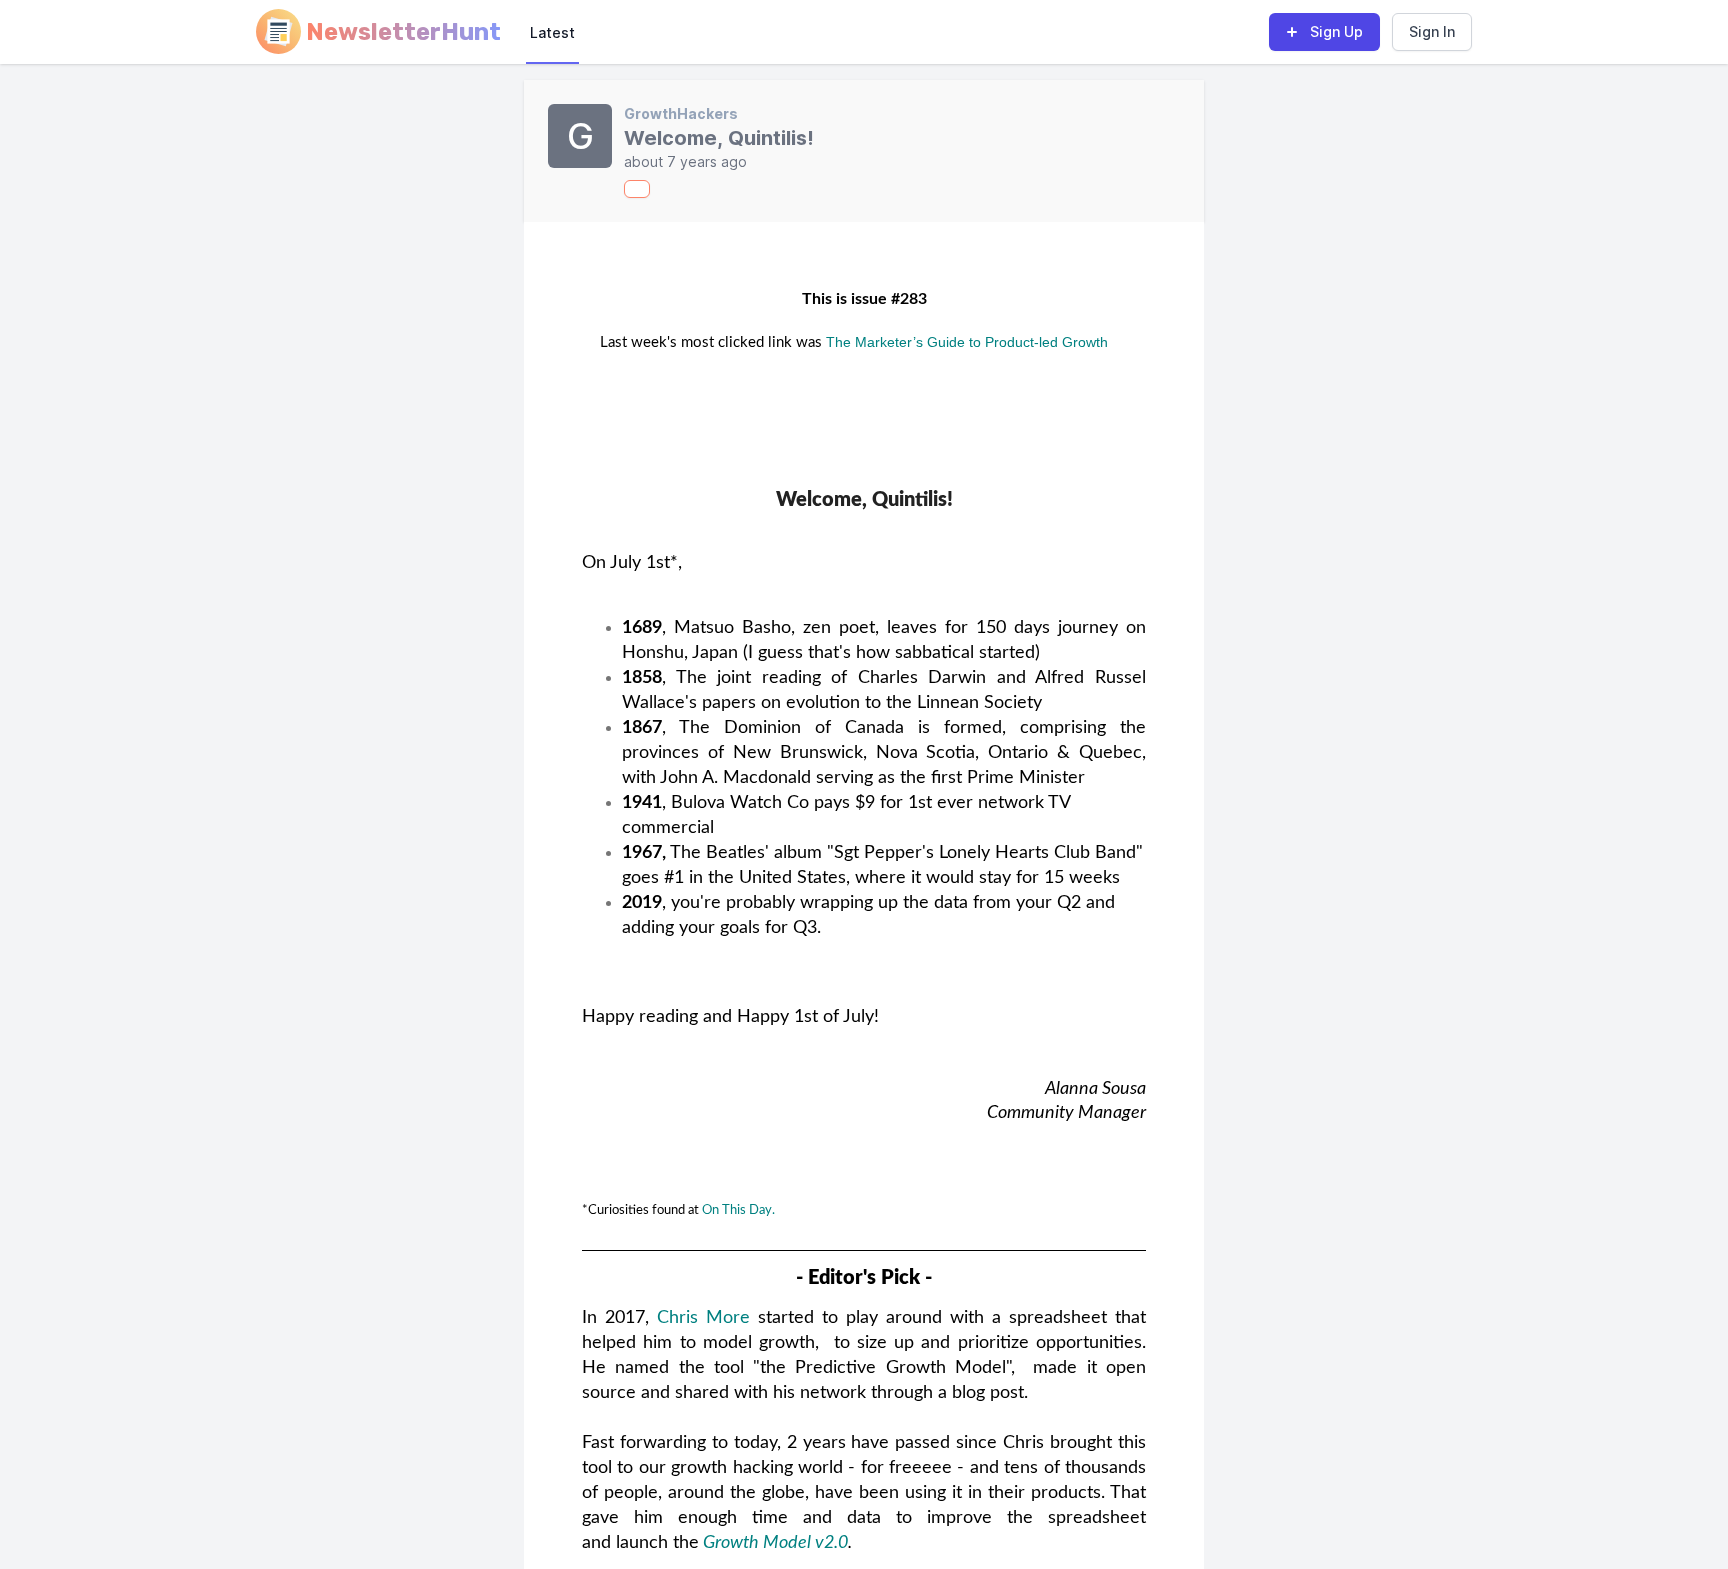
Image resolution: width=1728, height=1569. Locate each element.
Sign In (1432, 31)
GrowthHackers (681, 113)
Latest (552, 32)
